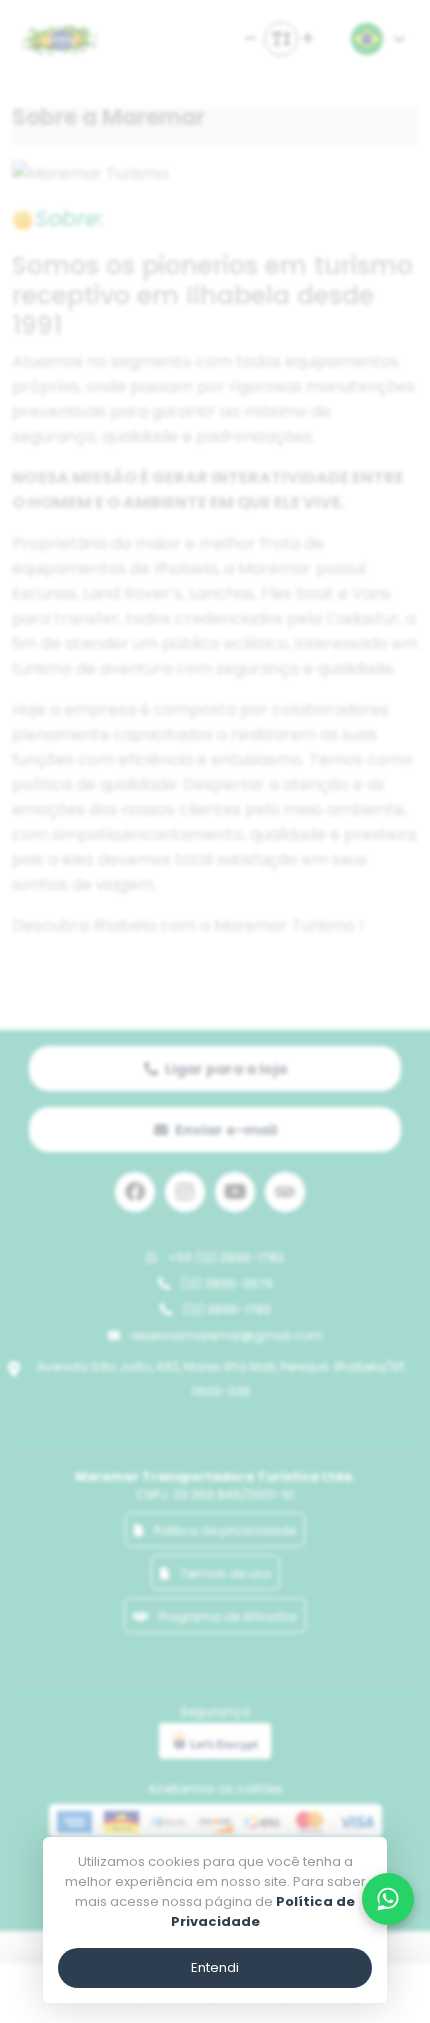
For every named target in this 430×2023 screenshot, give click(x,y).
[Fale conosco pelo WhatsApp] (388, 1899)
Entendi (215, 1967)
